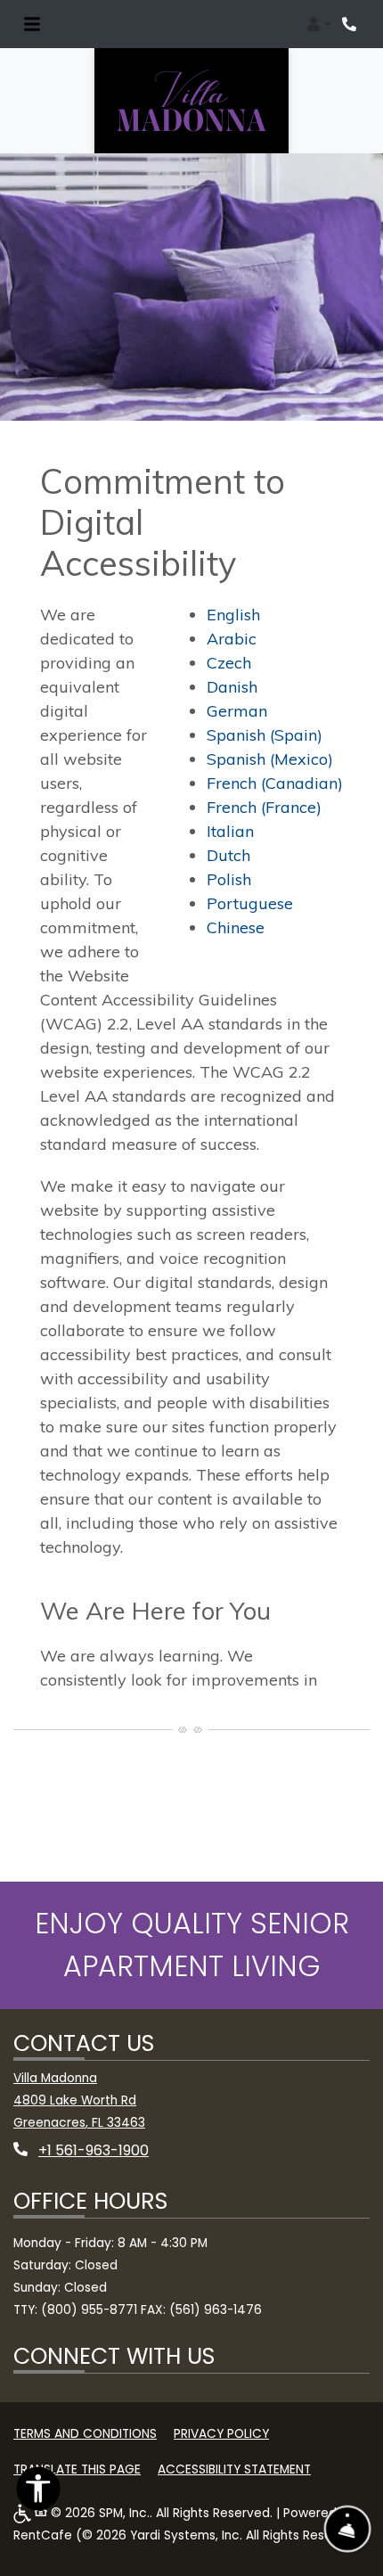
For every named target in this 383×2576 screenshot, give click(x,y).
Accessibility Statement (234, 2469)
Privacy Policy (221, 2433)
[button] (319, 24)
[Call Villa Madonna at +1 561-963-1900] (351, 24)
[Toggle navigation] (32, 24)
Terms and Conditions (85, 2433)
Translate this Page (77, 2469)
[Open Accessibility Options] (38, 2493)
